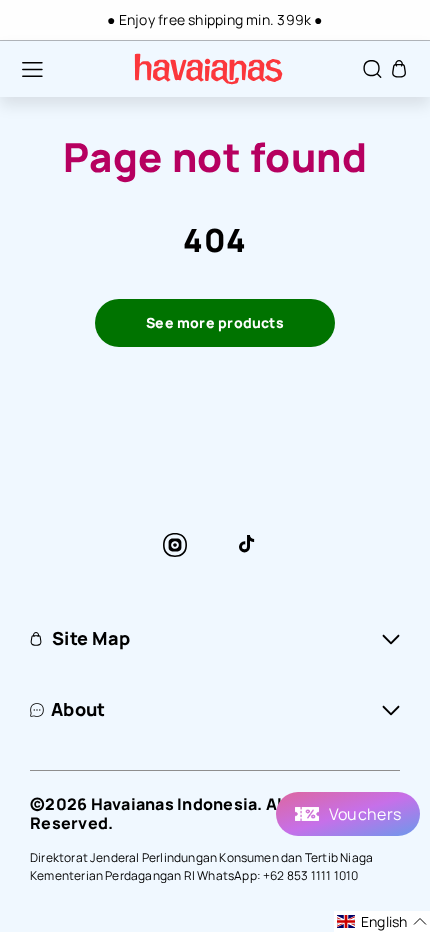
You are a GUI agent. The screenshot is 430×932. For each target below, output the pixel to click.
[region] (215, 20)
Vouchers (365, 814)
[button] (22, 69)
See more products (215, 322)
